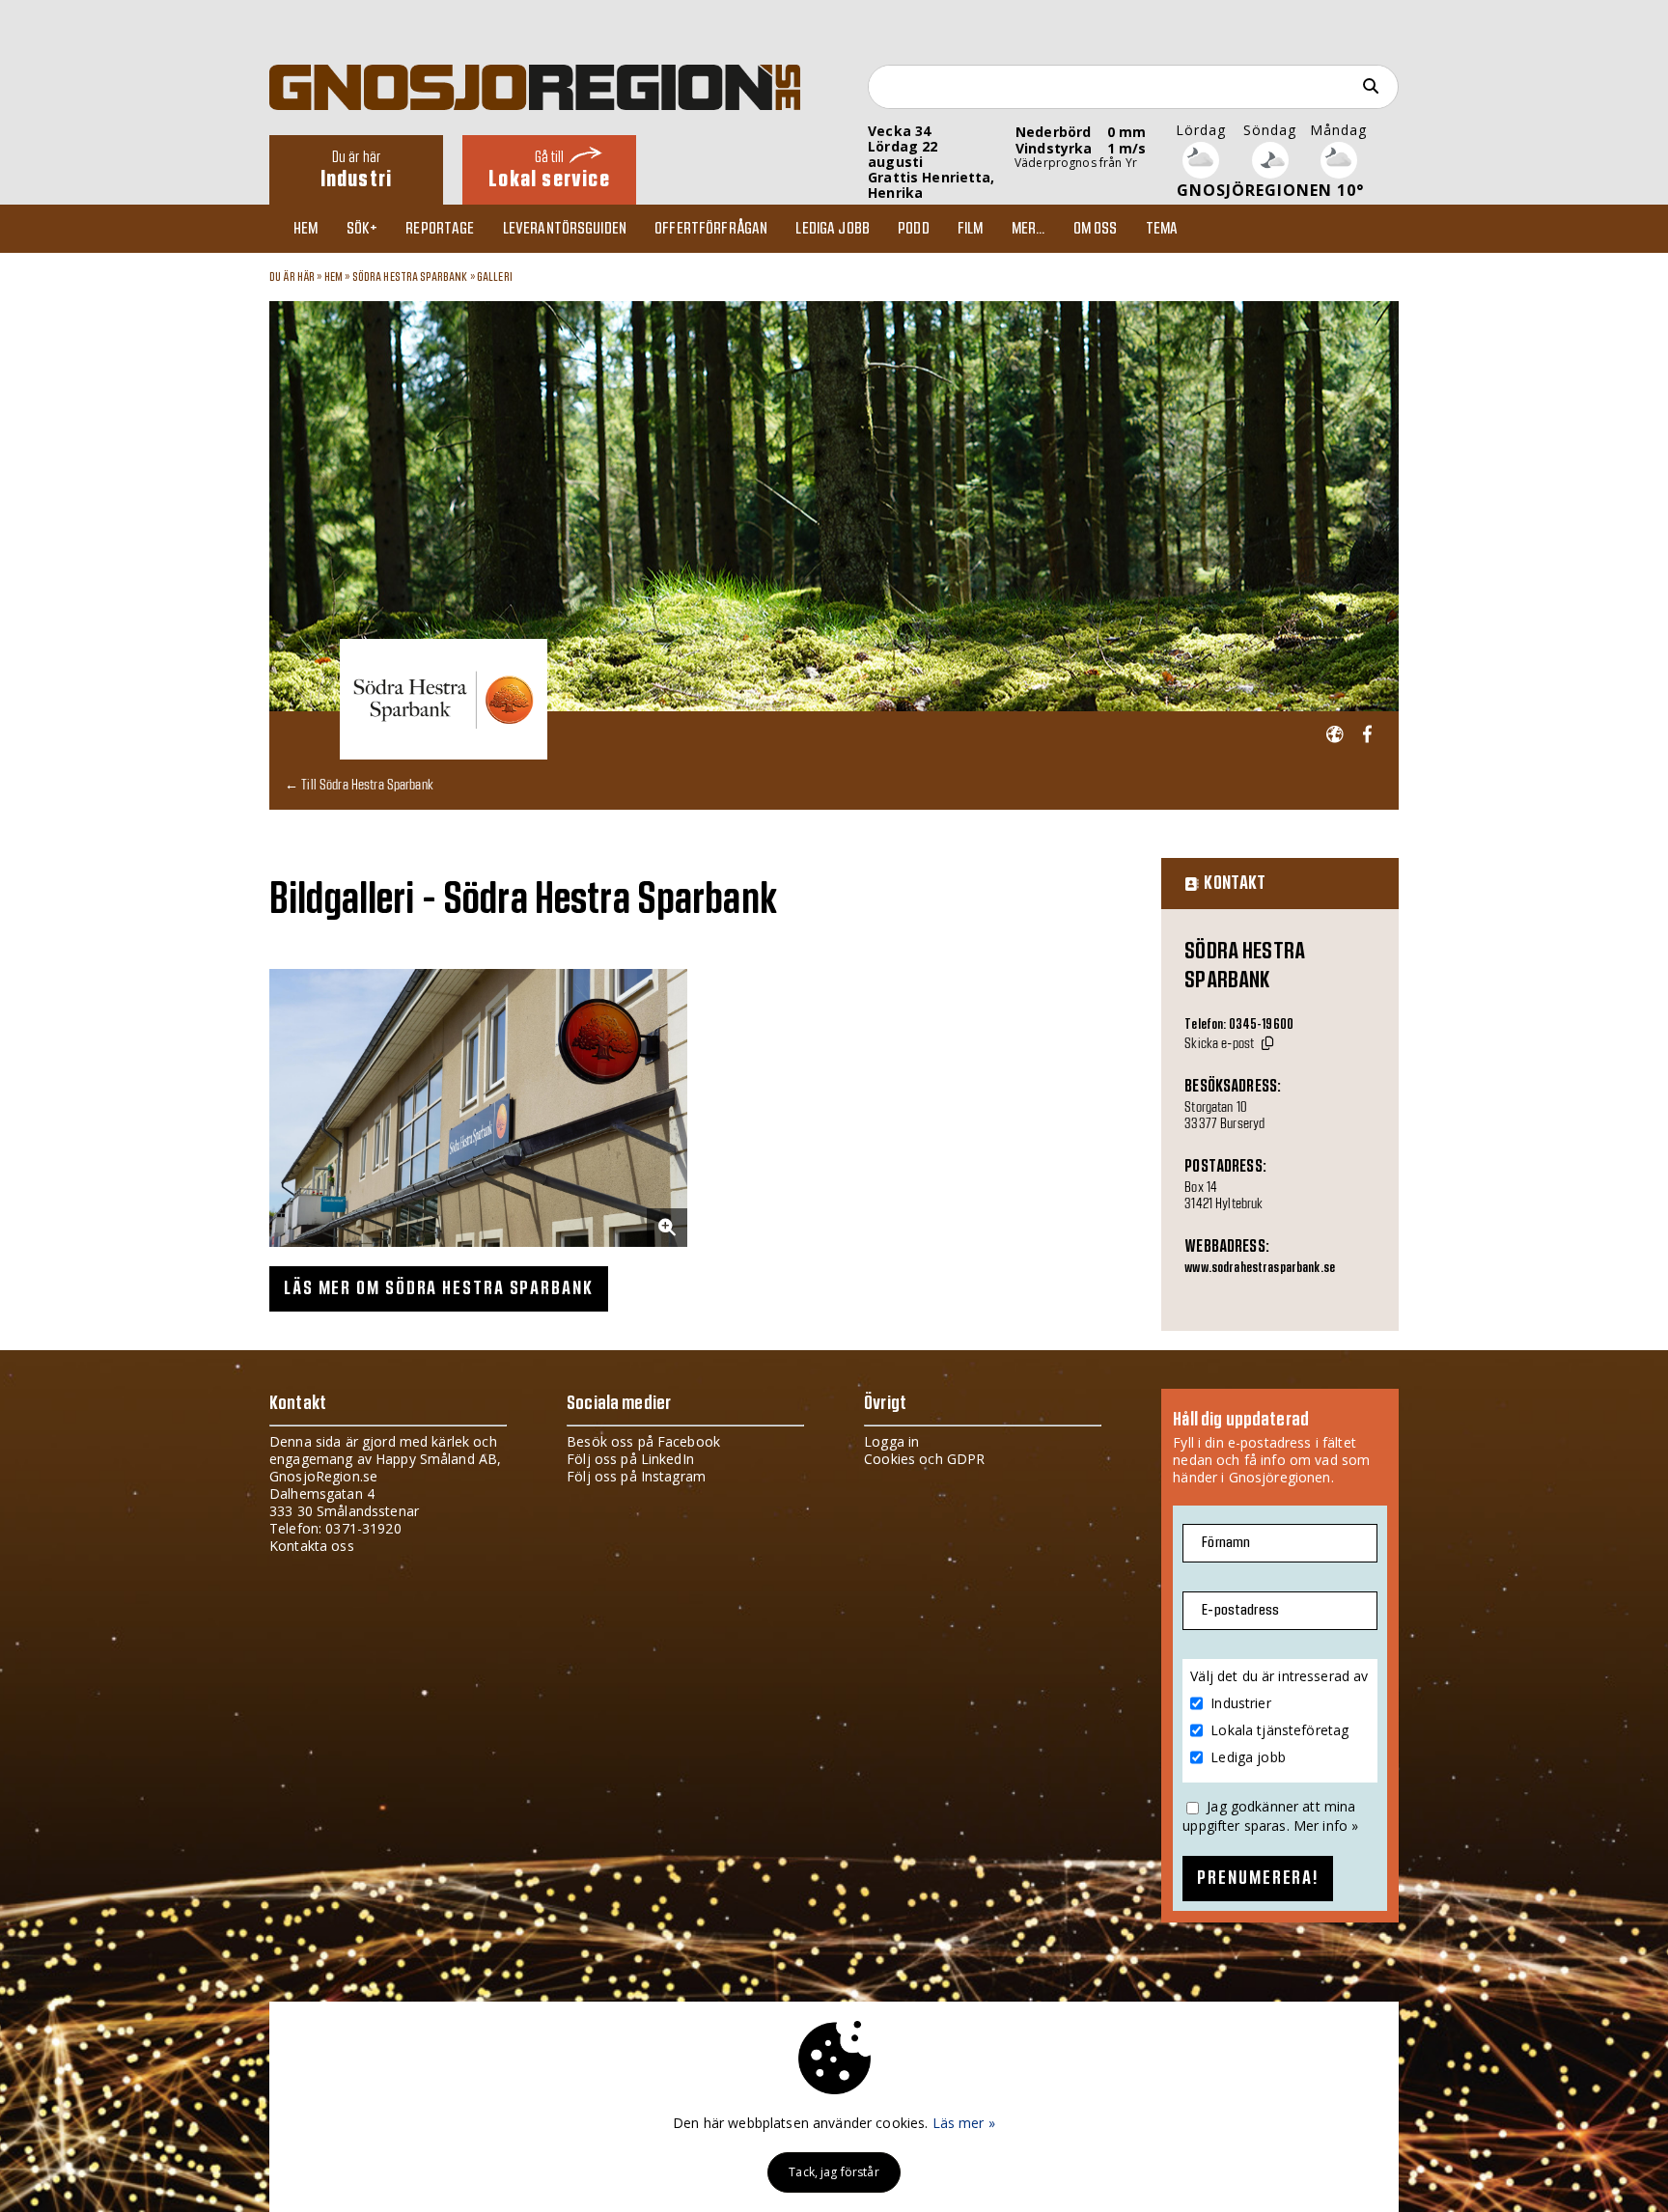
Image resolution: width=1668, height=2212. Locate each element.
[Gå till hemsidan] (1334, 735)
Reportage (440, 229)
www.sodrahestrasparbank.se (1260, 1268)
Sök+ (362, 229)
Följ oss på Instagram (636, 1476)
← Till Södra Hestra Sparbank (359, 784)
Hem (306, 229)
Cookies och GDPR (924, 1459)
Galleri (495, 277)
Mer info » (1326, 1825)
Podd (914, 229)
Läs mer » (964, 2123)
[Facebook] (1367, 735)
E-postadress (1240, 1610)
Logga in (891, 1441)
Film (971, 229)
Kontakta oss (312, 1546)
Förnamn (1226, 1543)
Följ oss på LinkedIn (630, 1459)
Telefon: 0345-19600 (1239, 1025)
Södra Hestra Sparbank (410, 277)
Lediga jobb (833, 229)
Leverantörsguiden (565, 229)
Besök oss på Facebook (643, 1441)
